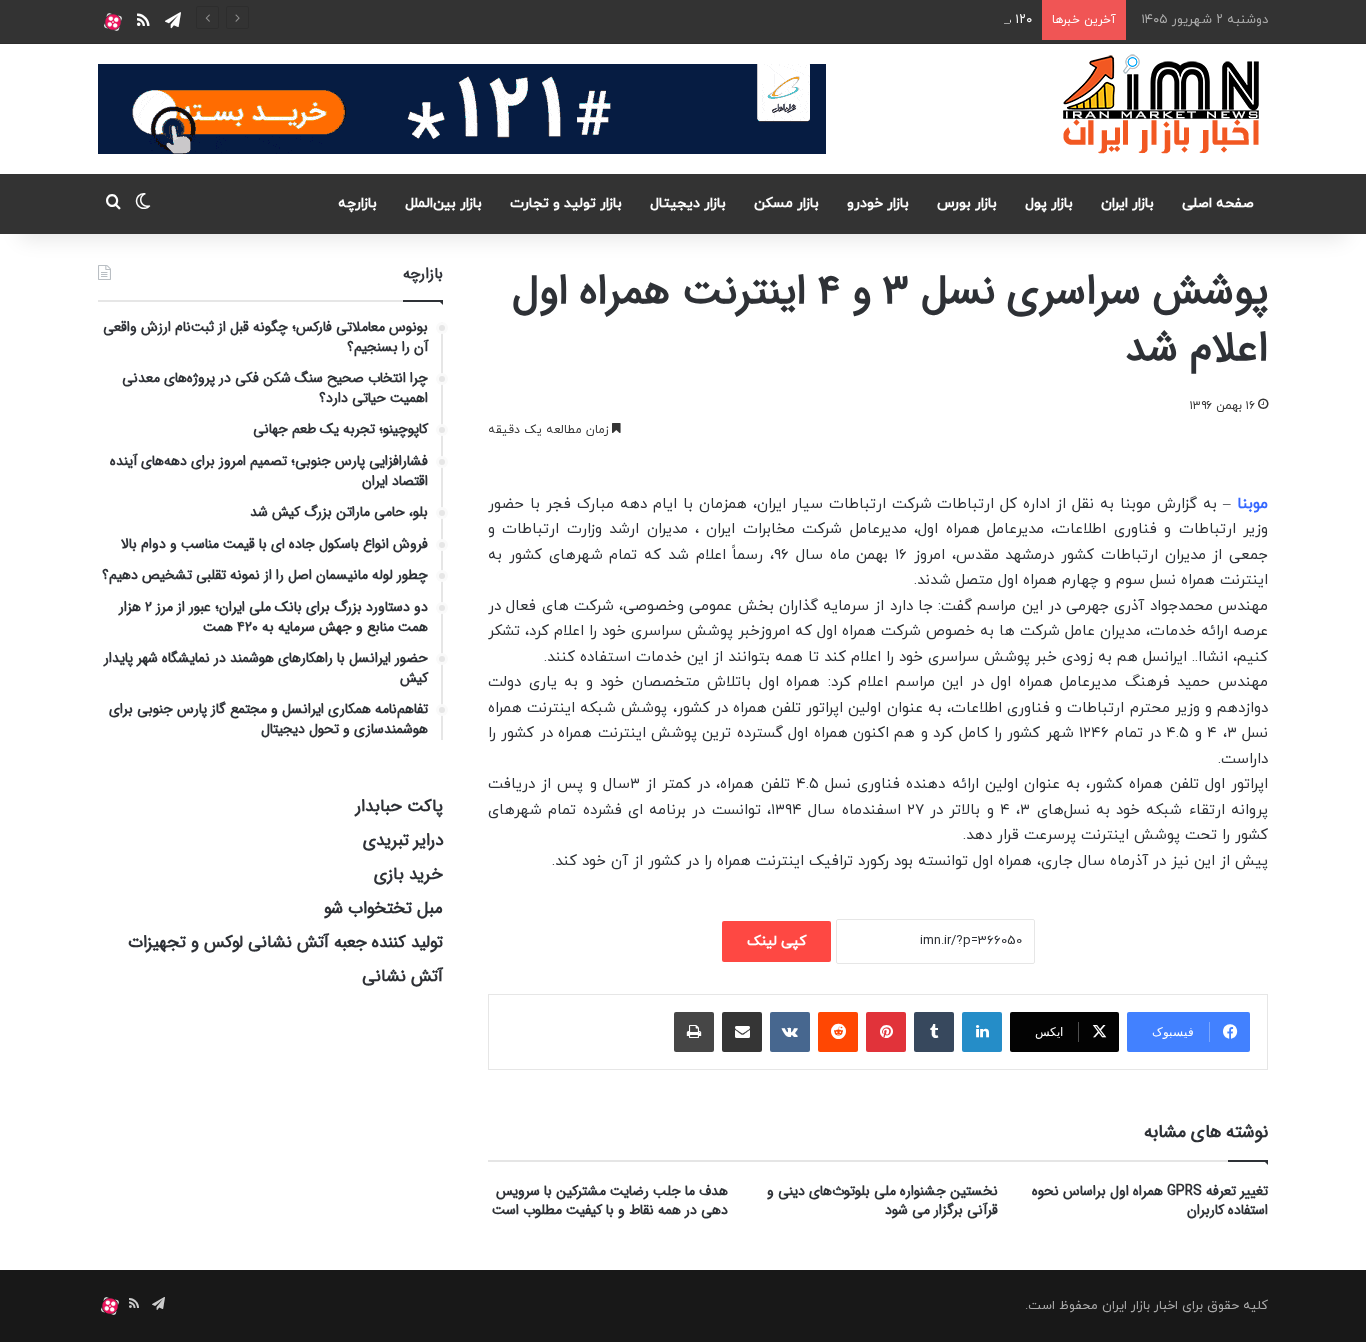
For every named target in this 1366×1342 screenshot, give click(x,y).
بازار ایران (1127, 203)
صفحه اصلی (1218, 203)
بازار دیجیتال (688, 203)
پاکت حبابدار (399, 806)
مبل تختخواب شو (383, 908)
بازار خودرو (878, 203)
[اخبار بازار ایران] (1162, 104)
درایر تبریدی (403, 840)
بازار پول (1049, 203)
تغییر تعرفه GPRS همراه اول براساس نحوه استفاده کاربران (1150, 1200)
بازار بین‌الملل (443, 203)
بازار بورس (967, 203)
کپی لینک (776, 941)
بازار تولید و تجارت (566, 203)
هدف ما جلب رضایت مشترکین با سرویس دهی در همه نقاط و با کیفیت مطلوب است (610, 1200)
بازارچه (357, 203)
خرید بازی (408, 874)
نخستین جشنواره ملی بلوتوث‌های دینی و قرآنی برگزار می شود (882, 1200)
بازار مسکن (786, 203)
